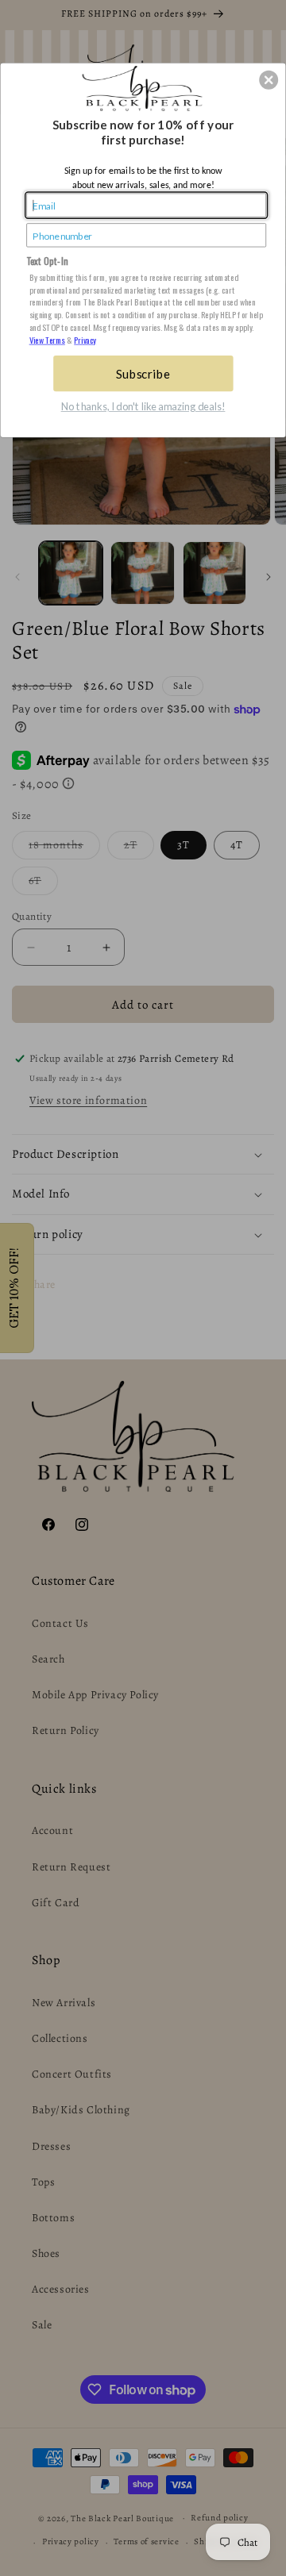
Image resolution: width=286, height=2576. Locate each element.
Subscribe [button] (143, 373)
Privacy (85, 340)
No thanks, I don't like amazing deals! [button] (143, 407)
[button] (269, 80)
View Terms (47, 340)
